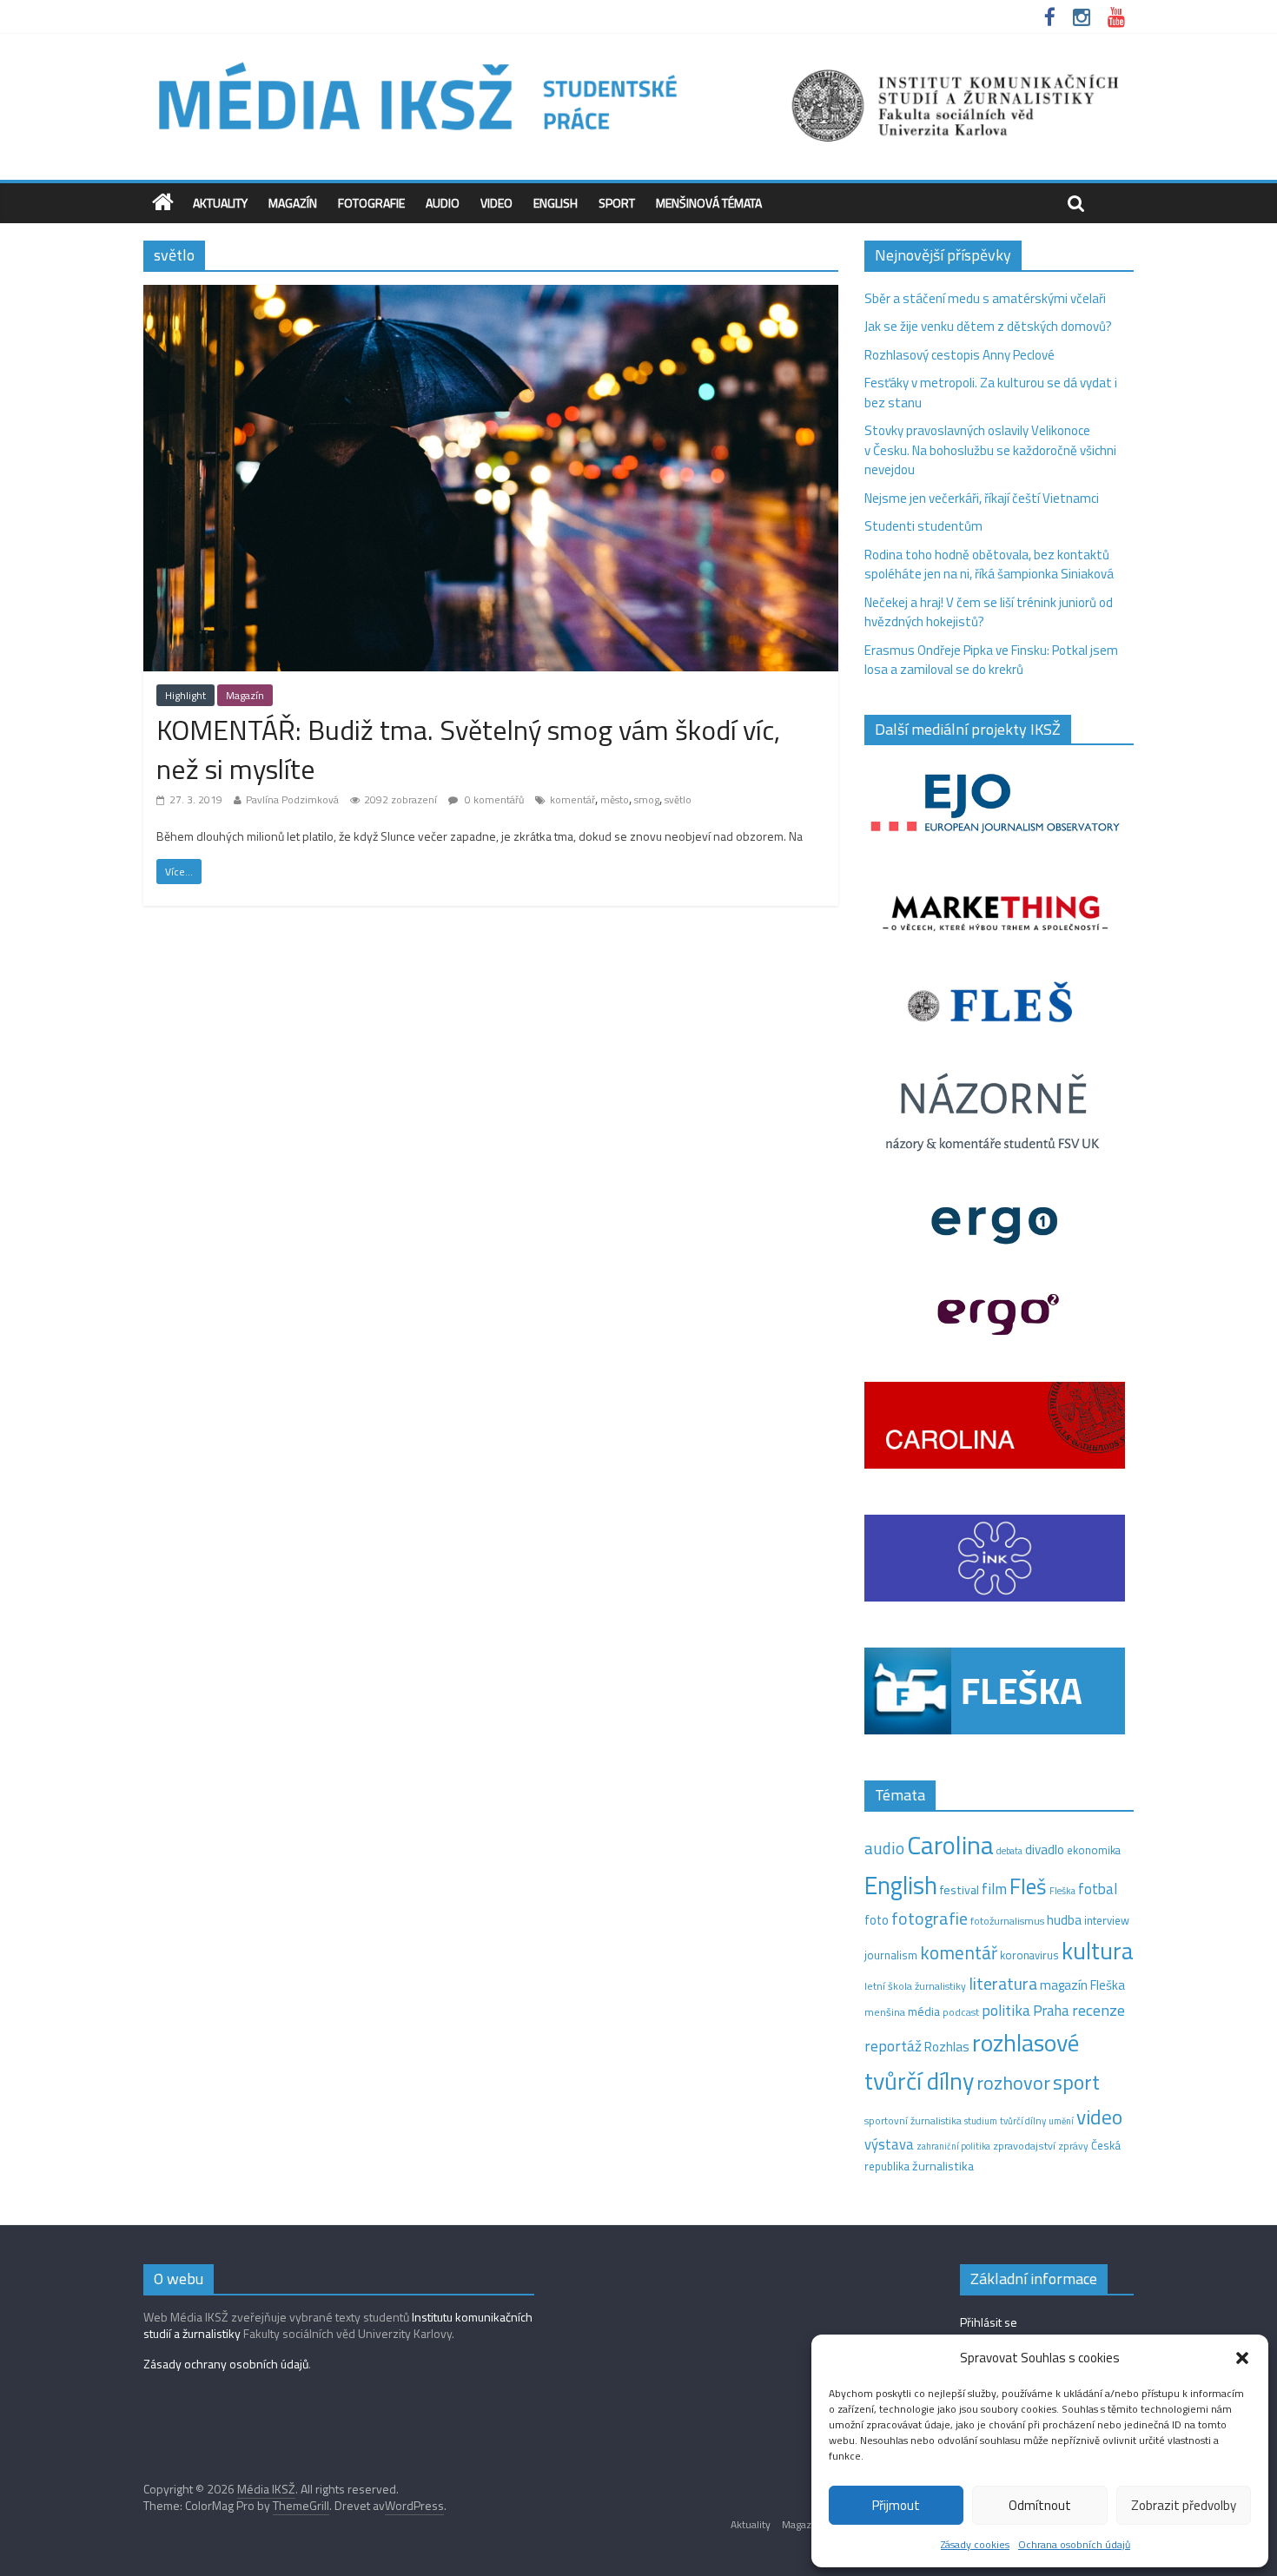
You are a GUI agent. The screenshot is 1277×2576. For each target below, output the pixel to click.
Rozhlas (947, 2047)
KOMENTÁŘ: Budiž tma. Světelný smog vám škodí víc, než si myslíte (468, 749)
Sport (617, 203)
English (556, 203)
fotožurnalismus (1007, 1921)
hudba (1064, 1919)
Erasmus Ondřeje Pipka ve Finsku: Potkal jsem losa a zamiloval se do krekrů (991, 660)
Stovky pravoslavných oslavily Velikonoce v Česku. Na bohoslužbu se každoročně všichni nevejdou (990, 450)
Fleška (1062, 1890)
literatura (1003, 1984)
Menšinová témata (709, 203)
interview (1107, 1920)
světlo (678, 799)
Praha (1051, 2011)
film (994, 1889)
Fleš (1028, 1886)
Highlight (185, 695)
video (1099, 2117)
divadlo (1045, 1849)
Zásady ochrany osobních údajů (226, 2364)
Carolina (950, 1845)
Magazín (293, 203)
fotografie (930, 1918)
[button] (1242, 2358)
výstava (889, 2144)
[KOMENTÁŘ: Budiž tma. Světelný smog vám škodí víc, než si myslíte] (491, 295)
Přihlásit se (989, 2322)
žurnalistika (943, 2166)
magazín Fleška (1082, 1985)
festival (959, 1890)
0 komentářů (493, 799)
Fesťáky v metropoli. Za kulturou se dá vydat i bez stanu (991, 393)
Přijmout (896, 2505)
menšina (885, 2012)
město (615, 799)
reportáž (893, 2046)
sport (1076, 2082)
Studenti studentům (923, 526)
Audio (443, 203)
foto (877, 1920)
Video (496, 203)
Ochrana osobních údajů (1074, 2544)
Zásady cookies (975, 2544)
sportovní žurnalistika (913, 2121)
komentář (572, 799)
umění (1061, 2121)
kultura (1098, 1951)
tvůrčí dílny (1023, 2120)
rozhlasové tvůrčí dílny (972, 2062)
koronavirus (1029, 1955)
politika (1006, 2010)
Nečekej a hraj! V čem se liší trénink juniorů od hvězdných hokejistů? (989, 612)
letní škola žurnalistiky (915, 1986)
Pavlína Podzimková (292, 799)
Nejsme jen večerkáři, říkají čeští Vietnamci (982, 498)
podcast (961, 2012)
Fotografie (371, 203)
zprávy (1073, 2146)
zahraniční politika (953, 2146)
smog (647, 799)
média (924, 2011)
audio (884, 1848)
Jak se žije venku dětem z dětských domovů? (988, 326)
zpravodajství (1024, 2146)
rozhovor (1013, 2083)
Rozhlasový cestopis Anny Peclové (959, 355)
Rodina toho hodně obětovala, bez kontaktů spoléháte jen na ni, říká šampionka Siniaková (989, 565)
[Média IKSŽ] (638, 60)
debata (1009, 1851)
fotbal (1098, 1889)
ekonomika (1094, 1850)
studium (981, 2121)
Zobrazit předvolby (1184, 2505)
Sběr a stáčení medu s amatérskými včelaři (985, 298)
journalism (891, 1955)
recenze (1098, 2010)
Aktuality (220, 203)
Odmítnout (1040, 2505)
